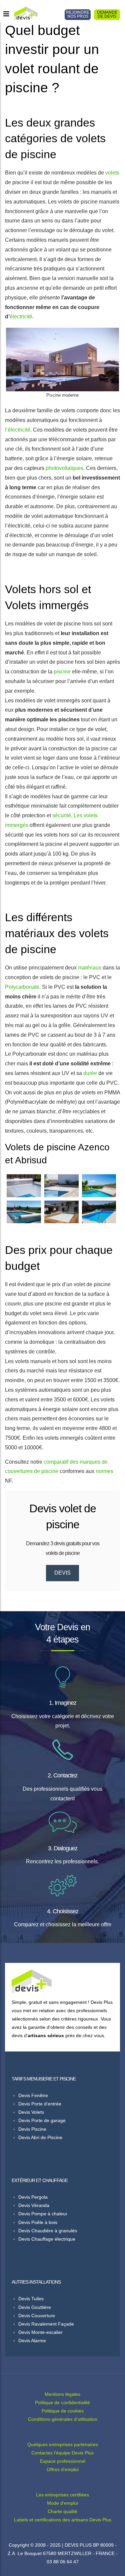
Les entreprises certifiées (62, 2495)
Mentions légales (62, 2394)
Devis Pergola (33, 2197)
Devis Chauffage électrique (47, 2239)
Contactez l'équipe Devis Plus (62, 2453)
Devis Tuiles (31, 2299)
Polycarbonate (22, 987)
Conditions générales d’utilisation (63, 2419)
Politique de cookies (63, 2411)
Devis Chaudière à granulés (48, 2231)
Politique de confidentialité (62, 2402)
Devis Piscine (32, 2129)
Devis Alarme (32, 2341)
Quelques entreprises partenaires (63, 2444)
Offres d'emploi (63, 2469)
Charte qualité (62, 2511)
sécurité (62, 815)
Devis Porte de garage (42, 2120)
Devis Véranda (34, 2205)
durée (90, 1073)
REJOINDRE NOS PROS (78, 14)
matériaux (90, 968)
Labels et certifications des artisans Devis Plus (63, 2520)
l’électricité (18, 430)
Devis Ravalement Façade (46, 2324)
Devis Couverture (37, 2316)
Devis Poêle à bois (38, 2222)
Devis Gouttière (35, 2307)
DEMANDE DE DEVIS (107, 14)
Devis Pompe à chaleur (43, 2214)
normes (104, 1471)
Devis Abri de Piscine (40, 2137)
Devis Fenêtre (33, 2095)
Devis (62, 1573)
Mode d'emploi (62, 2503)
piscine (62, 672)
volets (112, 173)
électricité (21, 317)
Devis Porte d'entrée (40, 2104)
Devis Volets (31, 2112)
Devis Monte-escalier (40, 2332)
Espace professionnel (63, 2461)
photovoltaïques (64, 468)
